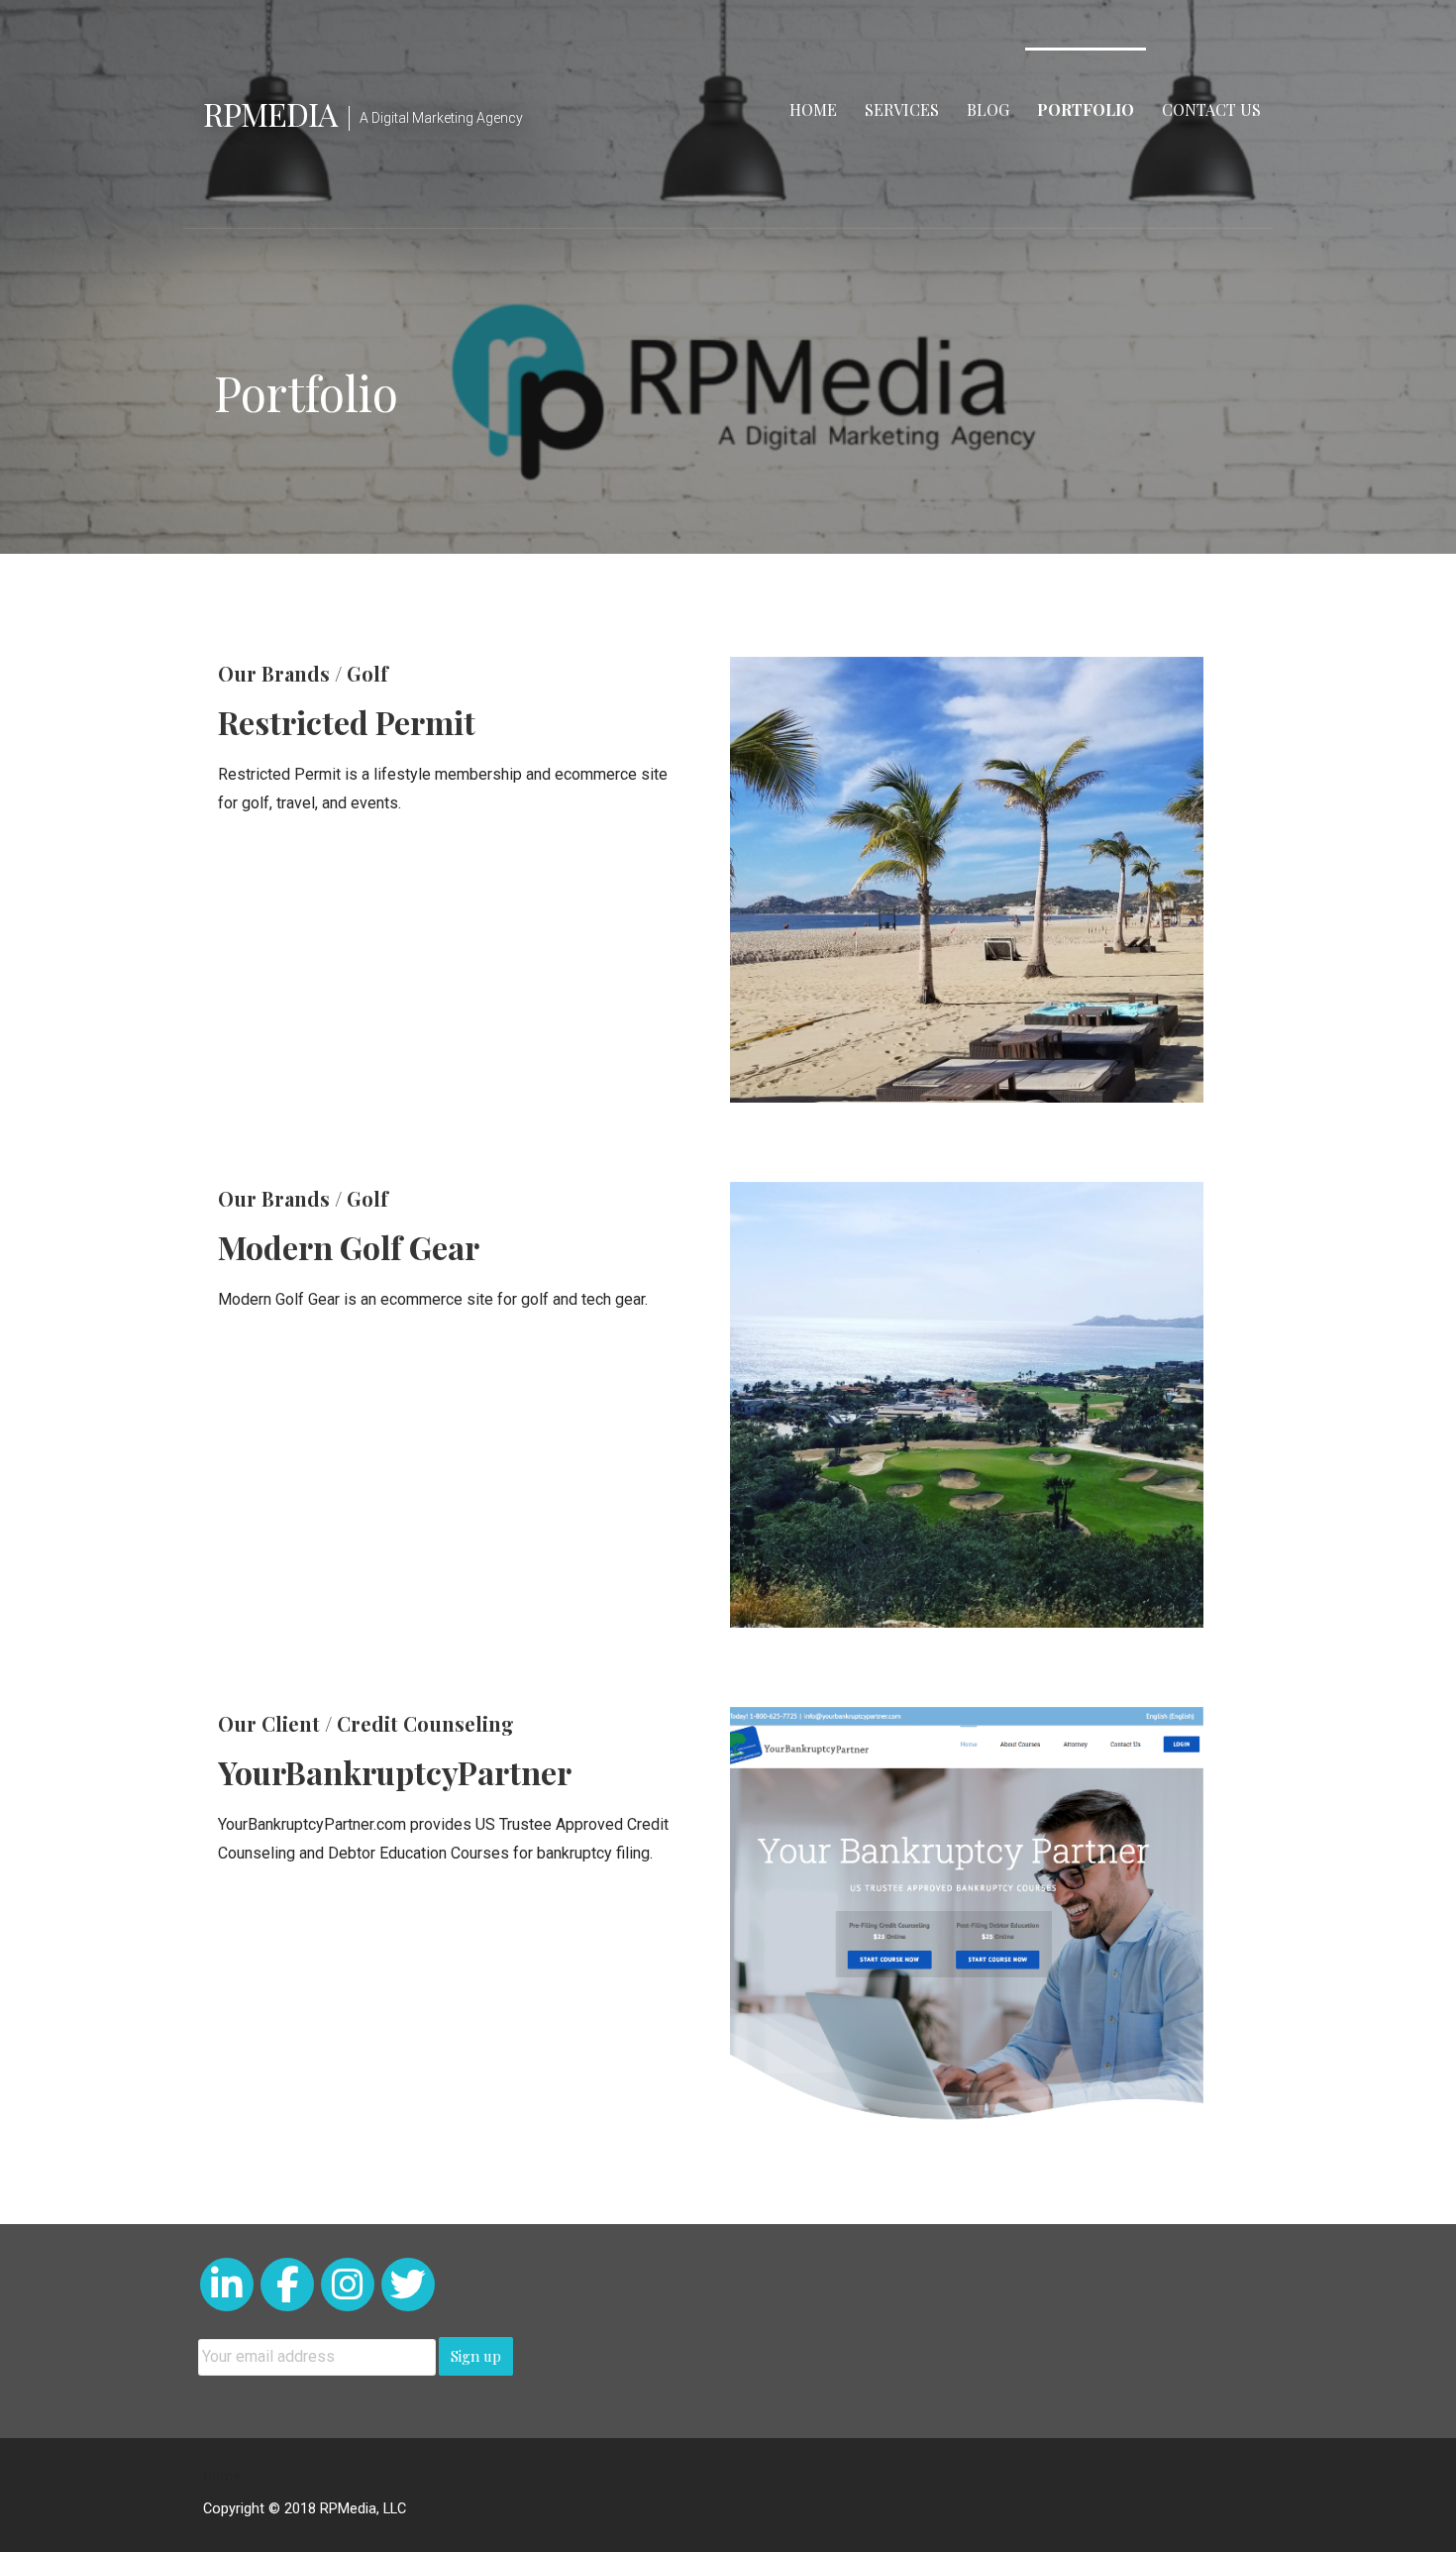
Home (813, 109)
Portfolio (1086, 109)
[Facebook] (287, 2285)
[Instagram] (348, 2285)
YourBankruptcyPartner (395, 1772)
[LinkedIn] (227, 2285)
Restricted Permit (347, 722)
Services (902, 109)
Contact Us (1211, 109)
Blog (988, 109)
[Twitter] (408, 2285)
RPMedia (270, 113)
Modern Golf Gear (349, 1247)
